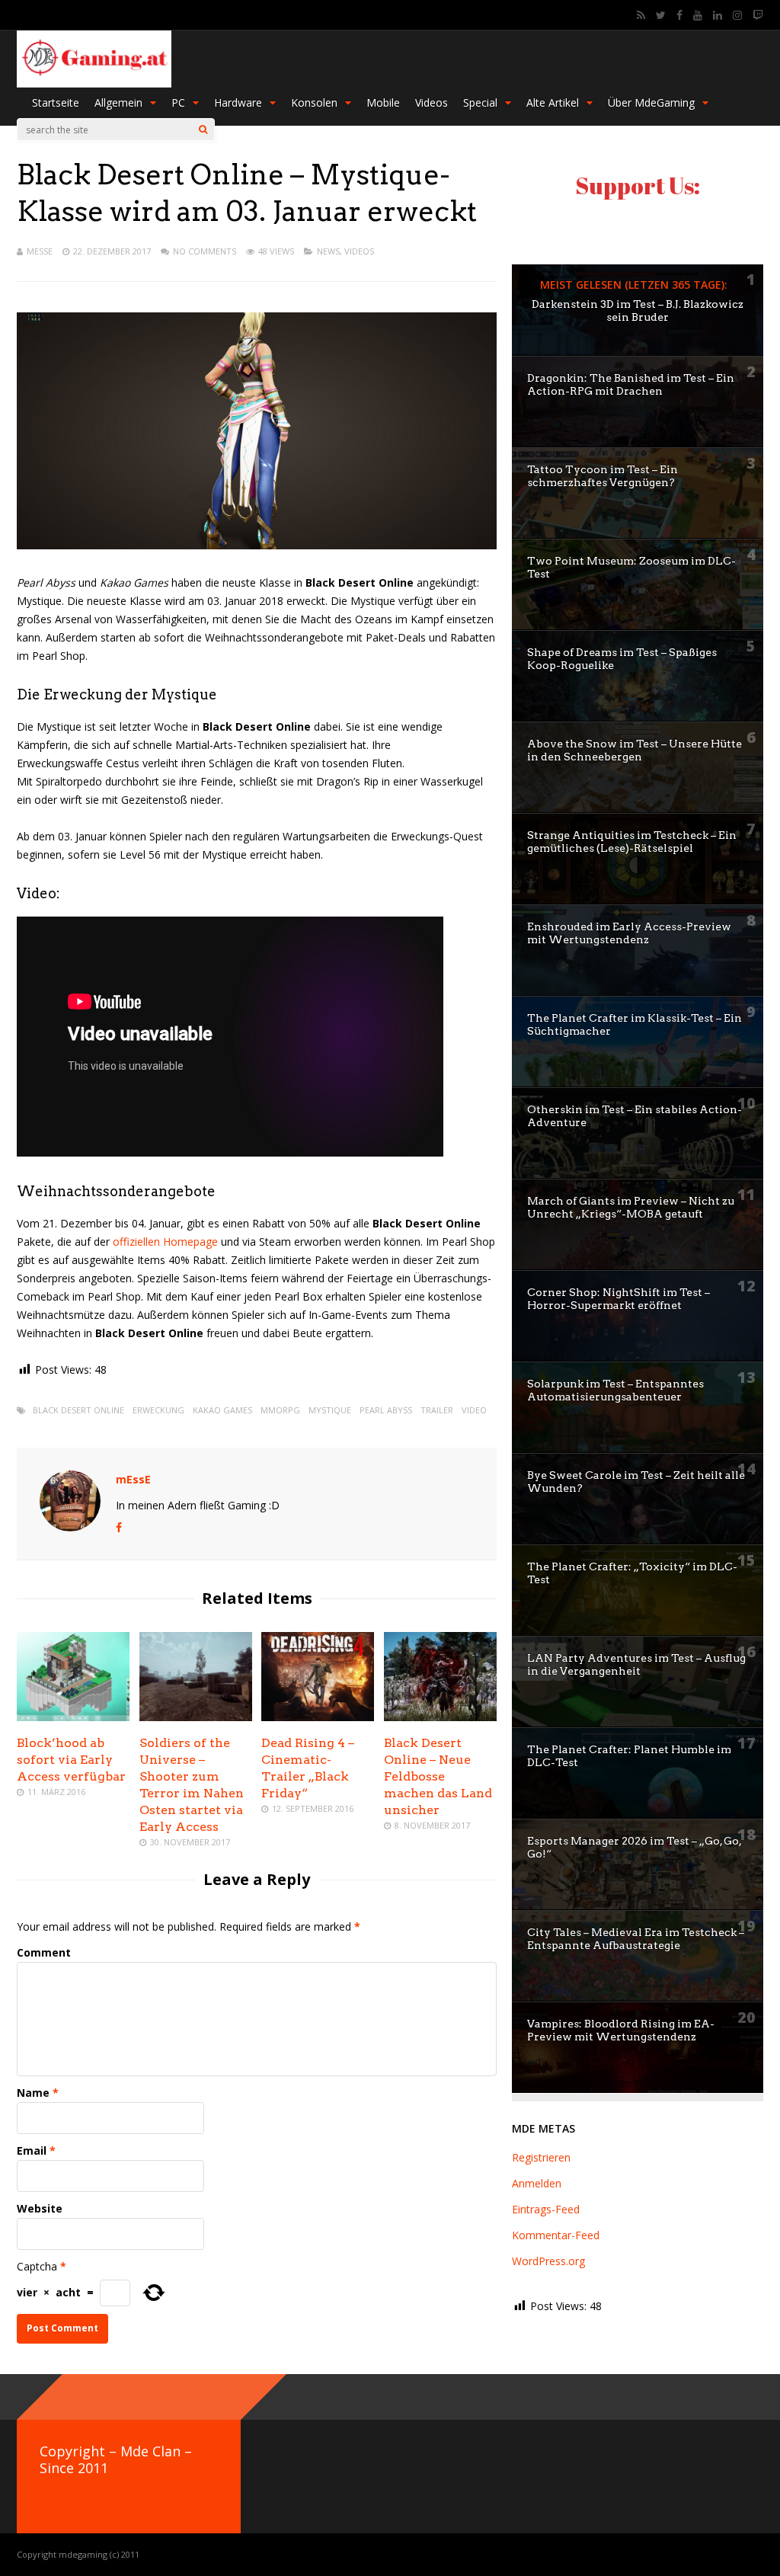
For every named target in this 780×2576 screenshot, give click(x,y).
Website (40, 2208)
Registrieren (541, 2157)
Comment (44, 1952)
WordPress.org (548, 2261)
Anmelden (537, 2183)
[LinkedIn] (718, 15)
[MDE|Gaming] (94, 84)
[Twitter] (661, 15)
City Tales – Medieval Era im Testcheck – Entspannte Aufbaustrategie (636, 1939)
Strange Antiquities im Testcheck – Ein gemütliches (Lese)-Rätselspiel (632, 842)
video (474, 1410)
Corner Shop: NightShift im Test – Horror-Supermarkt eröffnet (619, 1299)
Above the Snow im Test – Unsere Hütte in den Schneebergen (635, 750)
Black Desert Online (78, 1410)
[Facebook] (679, 15)
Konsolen (314, 102)
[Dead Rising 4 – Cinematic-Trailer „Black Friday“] (318, 1717)
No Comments (205, 251)
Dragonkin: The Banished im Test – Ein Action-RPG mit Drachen (631, 384)
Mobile (383, 102)
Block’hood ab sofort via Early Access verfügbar (71, 1760)
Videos (432, 102)
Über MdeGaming (651, 102)
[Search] (203, 130)
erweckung (158, 1410)
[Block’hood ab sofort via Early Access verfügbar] (73, 1717)
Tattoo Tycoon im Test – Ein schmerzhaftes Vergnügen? (603, 476)
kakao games (222, 1410)
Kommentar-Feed (556, 2235)
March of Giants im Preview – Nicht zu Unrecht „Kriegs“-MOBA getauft (631, 1207)
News (328, 251)
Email (32, 2150)
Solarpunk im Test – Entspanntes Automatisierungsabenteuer (615, 1390)
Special (480, 102)
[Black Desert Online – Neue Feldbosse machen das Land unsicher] (440, 1717)
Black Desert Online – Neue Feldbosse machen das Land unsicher (438, 1776)
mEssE (40, 251)
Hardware (238, 102)
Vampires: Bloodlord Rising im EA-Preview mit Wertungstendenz (621, 2030)
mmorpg (280, 1410)
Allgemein (118, 102)
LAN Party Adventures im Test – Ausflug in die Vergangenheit (636, 1664)
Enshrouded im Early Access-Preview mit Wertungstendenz (629, 933)
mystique (330, 1410)
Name (33, 2093)
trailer (437, 1410)
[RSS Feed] (641, 15)
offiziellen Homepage (165, 1242)
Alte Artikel (553, 102)
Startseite (56, 102)
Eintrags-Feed (546, 2209)
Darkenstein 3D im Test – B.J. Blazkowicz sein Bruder (638, 310)
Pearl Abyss (386, 1410)
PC (178, 102)
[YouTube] (698, 15)
